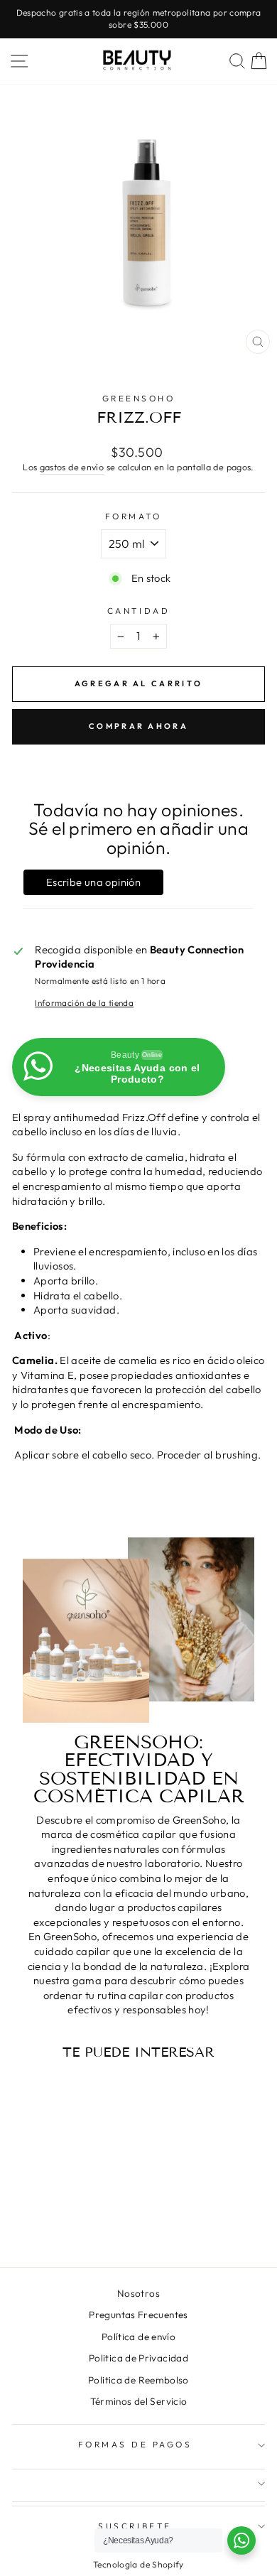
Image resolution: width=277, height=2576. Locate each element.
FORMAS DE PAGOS (135, 2444)
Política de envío (138, 2337)
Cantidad (138, 611)
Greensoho (139, 398)
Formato (134, 516)
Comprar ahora (138, 726)
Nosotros (138, 2293)
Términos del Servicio (139, 2401)
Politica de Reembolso (138, 2380)
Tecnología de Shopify (138, 2564)
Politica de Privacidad (138, 2358)
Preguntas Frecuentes (138, 2315)
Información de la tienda (84, 1003)
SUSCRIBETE (135, 2526)
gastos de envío (72, 467)
